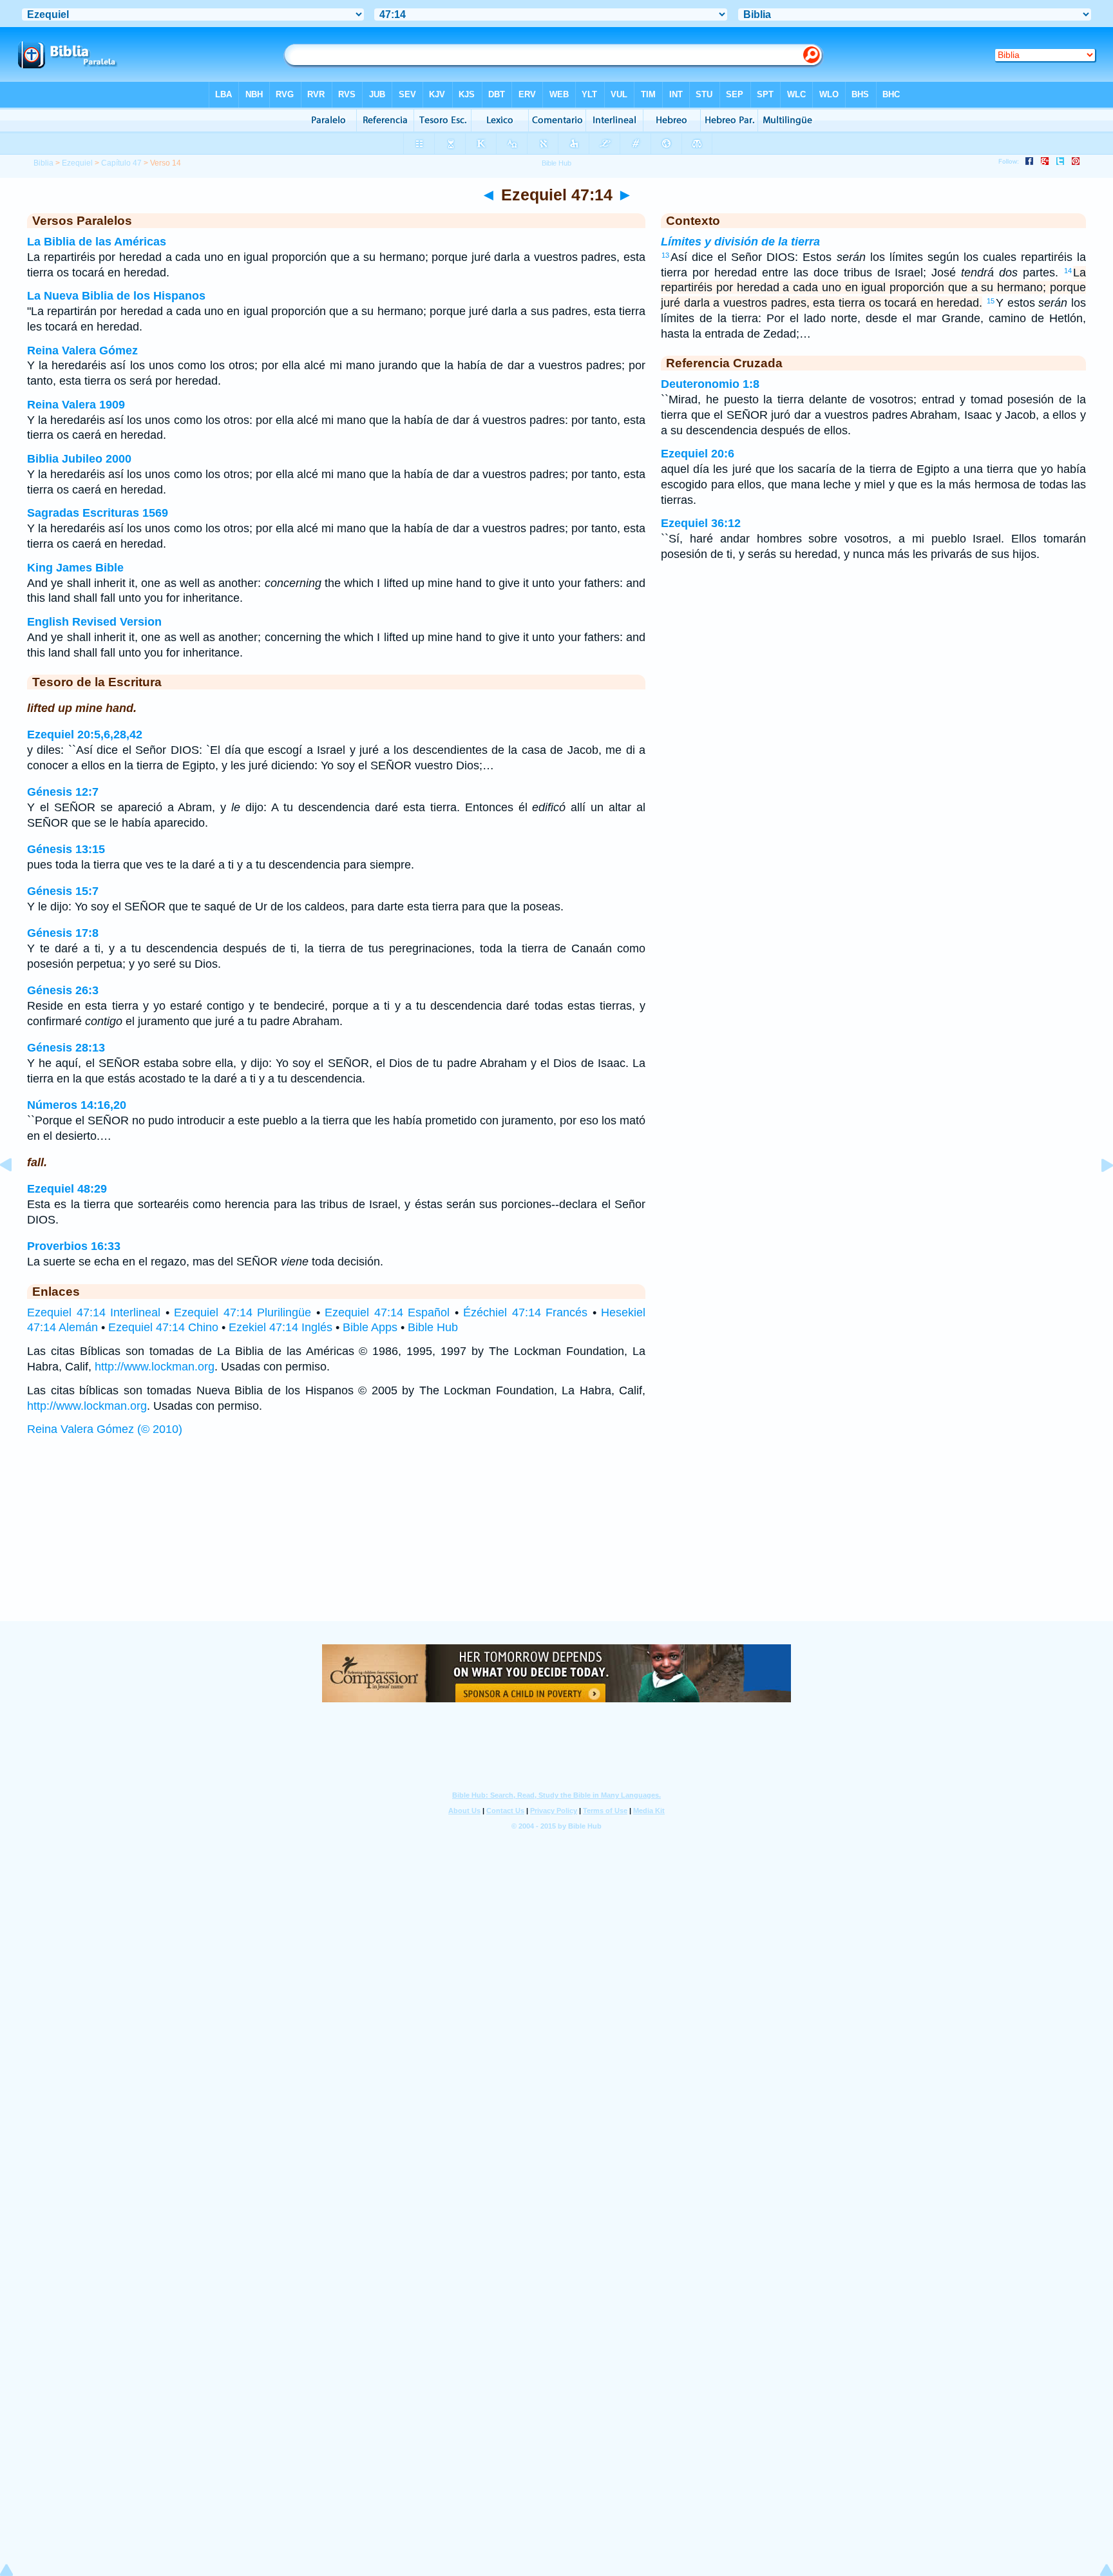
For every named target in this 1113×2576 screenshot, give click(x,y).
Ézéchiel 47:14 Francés (525, 1312)
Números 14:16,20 (77, 1105)
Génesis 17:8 (63, 933)
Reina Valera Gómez (82, 351)
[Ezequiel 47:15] (1097, 1194)
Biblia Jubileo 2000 (79, 459)
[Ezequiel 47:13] (16, 1194)
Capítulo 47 (121, 163)
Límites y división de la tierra (740, 242)
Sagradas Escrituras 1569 (98, 513)
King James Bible (75, 568)
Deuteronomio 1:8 (710, 384)
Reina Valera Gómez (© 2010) (105, 1429)
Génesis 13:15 (66, 849)
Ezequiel (77, 163)
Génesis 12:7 (63, 792)
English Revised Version (94, 622)
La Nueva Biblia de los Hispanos (116, 296)
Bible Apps (370, 1327)
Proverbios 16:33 (74, 1246)
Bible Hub (433, 1327)
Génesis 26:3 (63, 990)
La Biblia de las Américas (97, 242)
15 (991, 301)
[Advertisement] (556, 1542)
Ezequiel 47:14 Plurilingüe (243, 1312)
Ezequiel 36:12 (701, 523)
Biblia (43, 163)
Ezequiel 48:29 (67, 1189)
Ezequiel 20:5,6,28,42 (85, 735)
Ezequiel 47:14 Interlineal (94, 1312)
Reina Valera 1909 (76, 405)
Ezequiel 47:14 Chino (163, 1327)
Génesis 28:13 (66, 1048)
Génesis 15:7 (63, 891)
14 (1068, 271)
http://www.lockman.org (155, 1367)
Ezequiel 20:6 (698, 454)
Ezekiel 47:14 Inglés (281, 1327)
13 (665, 255)
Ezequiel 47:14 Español (387, 1312)
